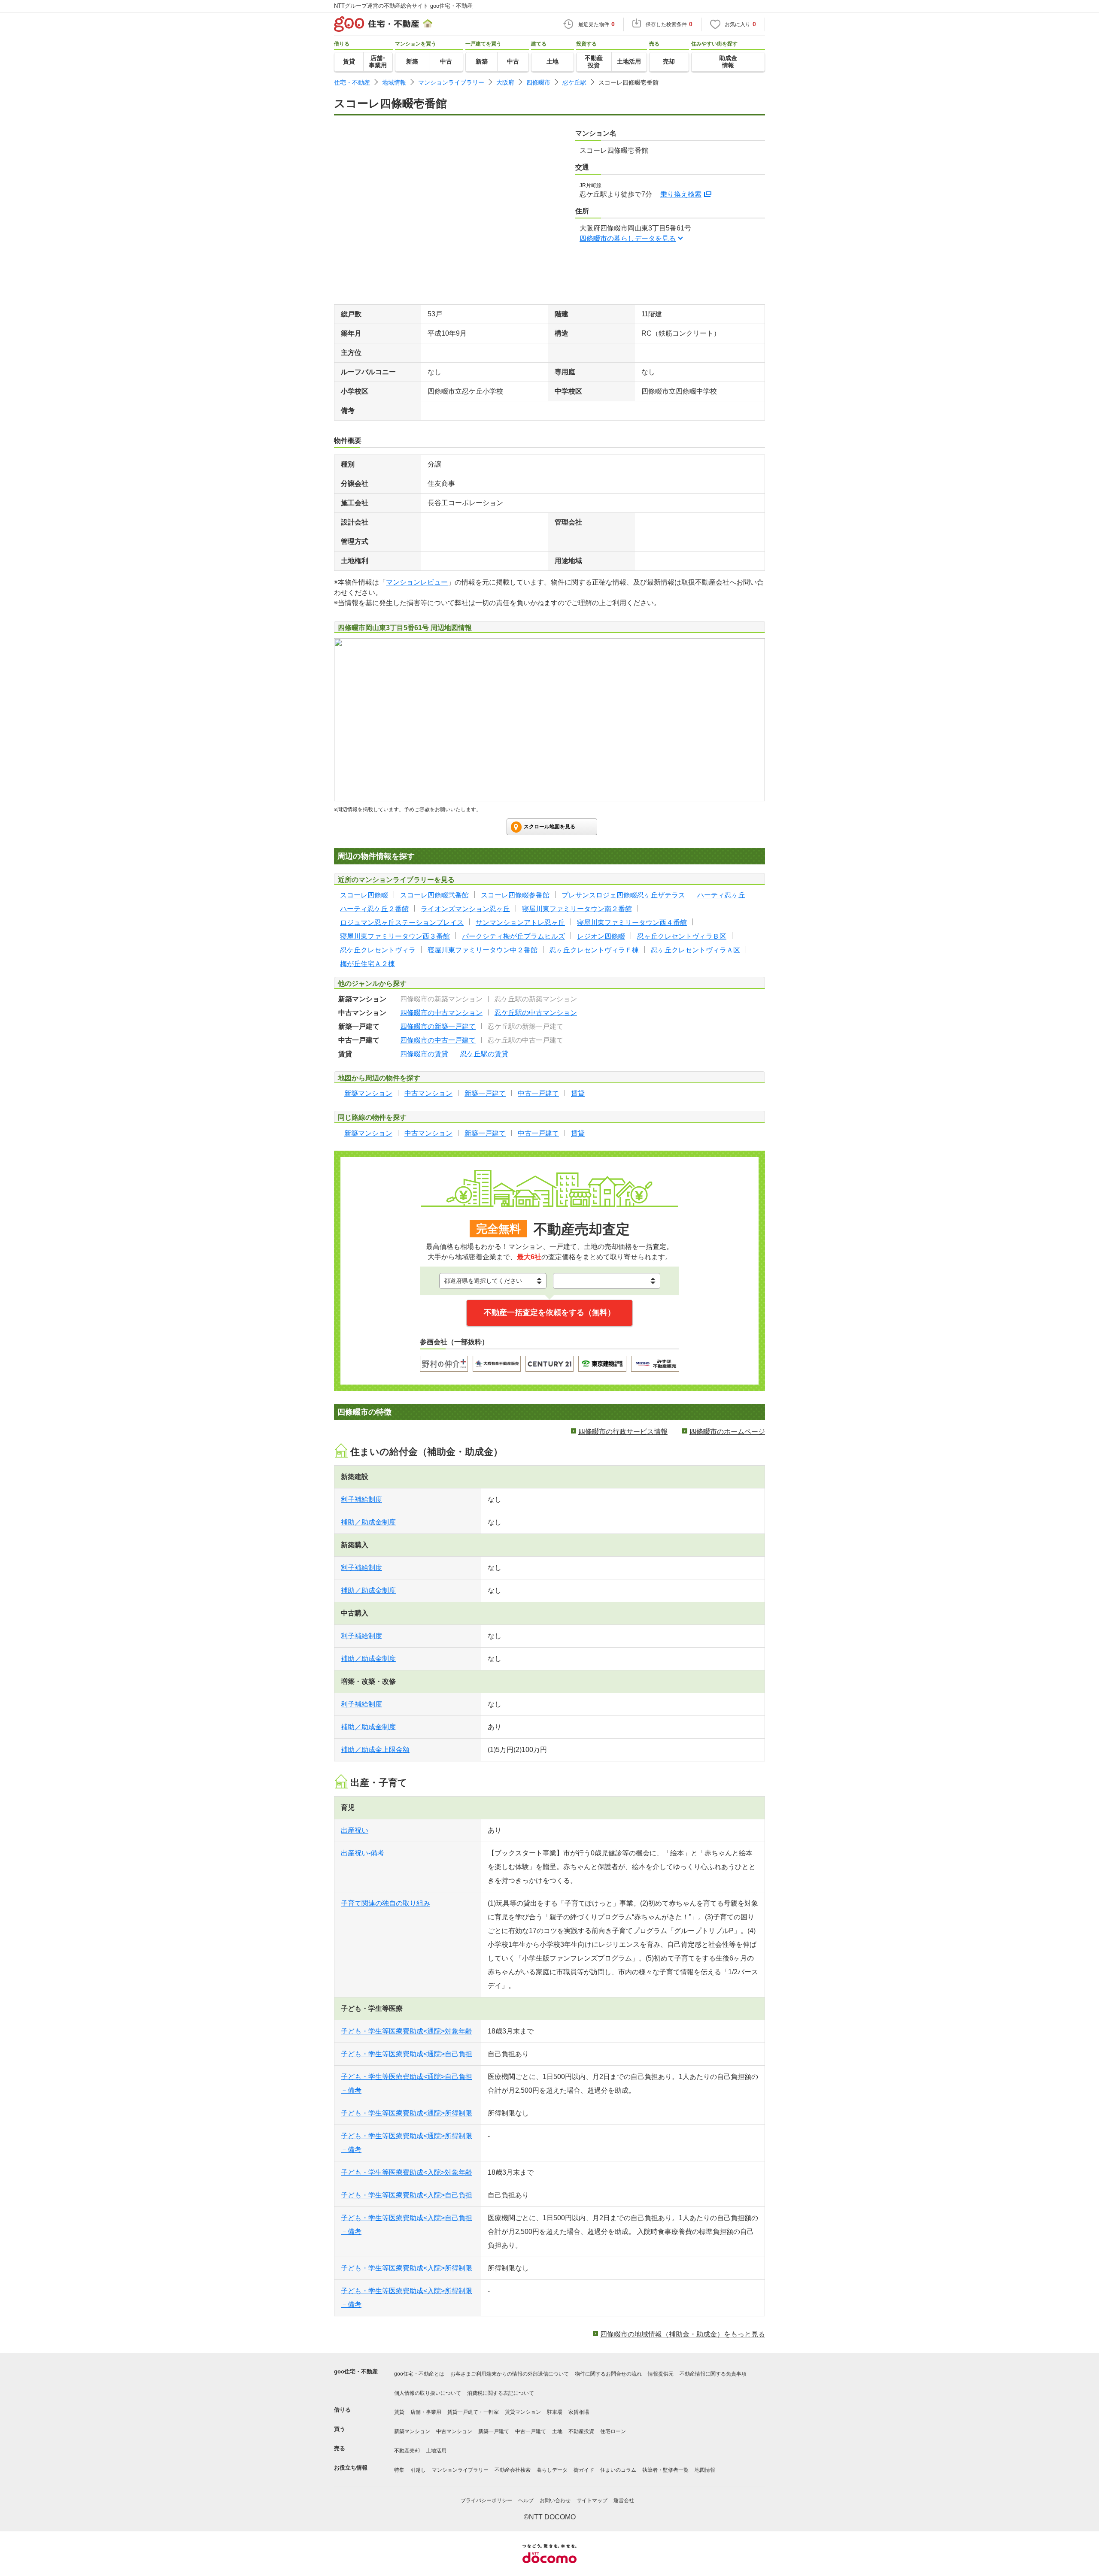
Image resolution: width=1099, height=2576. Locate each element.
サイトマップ (592, 2500)
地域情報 (394, 82)
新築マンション (412, 2431)
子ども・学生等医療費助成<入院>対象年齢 (407, 2172)
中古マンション (454, 2431)
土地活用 (436, 2451)
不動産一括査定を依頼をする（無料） (549, 1312)
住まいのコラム (618, 2470)
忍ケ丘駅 (574, 82)
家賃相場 (579, 2412)
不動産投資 (581, 2431)
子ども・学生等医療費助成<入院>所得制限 (407, 2268)
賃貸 (399, 2412)
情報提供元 (661, 2374)
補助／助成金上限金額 (375, 1750)
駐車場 (555, 2412)
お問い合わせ (555, 2500)
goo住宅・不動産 (356, 2371)
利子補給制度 (361, 1499)
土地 (557, 2431)
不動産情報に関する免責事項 (713, 2374)
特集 (399, 2470)
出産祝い (355, 1830)
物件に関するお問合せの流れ (608, 2374)
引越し (418, 2470)
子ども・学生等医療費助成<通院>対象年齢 (407, 2031)
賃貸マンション (523, 2412)
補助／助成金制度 (368, 1522)
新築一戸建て (494, 2431)
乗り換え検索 (681, 194)
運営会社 (624, 2500)
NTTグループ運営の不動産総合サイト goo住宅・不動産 (403, 6)
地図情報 (705, 2470)
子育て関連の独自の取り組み (386, 1903)
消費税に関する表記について (501, 2393)
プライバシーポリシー (486, 2500)
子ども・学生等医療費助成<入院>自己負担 (407, 2195)
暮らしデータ (552, 2470)
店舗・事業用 (426, 2412)
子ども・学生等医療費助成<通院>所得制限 (407, 2113)
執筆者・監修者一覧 (665, 2470)
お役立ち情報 (351, 2468)
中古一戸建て (531, 2431)
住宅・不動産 (352, 82)
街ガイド (584, 2470)
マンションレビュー (417, 582)
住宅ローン (613, 2431)
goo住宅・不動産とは (419, 2374)
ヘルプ (526, 2500)
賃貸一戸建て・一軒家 (473, 2412)
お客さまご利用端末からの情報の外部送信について (510, 2374)
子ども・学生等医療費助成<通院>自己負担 (407, 2054)
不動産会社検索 (513, 2470)
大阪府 (505, 82)
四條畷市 (538, 82)
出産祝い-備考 (363, 1853)
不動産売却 (407, 2451)
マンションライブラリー (451, 82)
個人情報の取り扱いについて (428, 2393)
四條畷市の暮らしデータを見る (628, 238)
